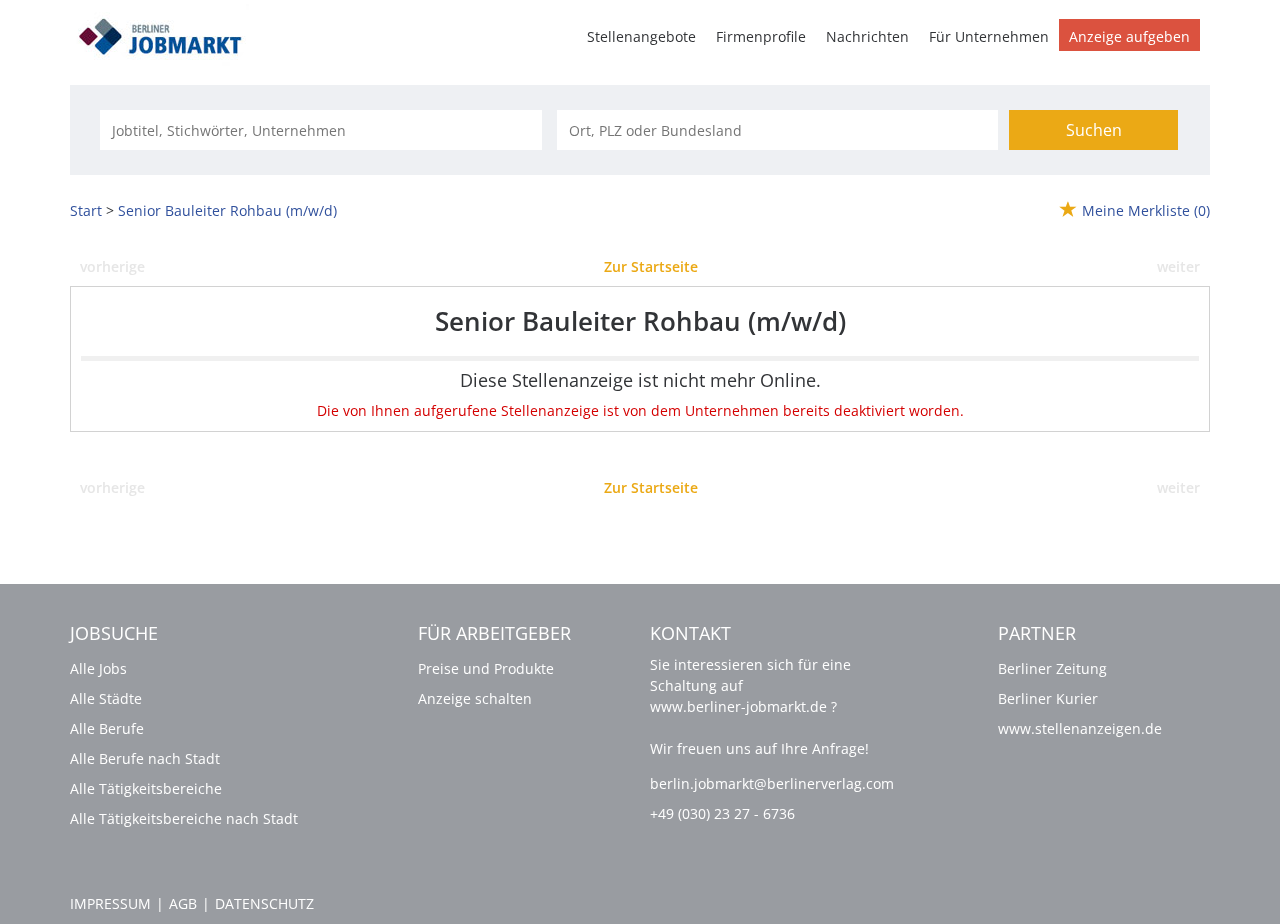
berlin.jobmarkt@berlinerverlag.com (772, 783)
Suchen (1094, 130)
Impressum (110, 903)
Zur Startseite (651, 266)
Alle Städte (106, 698)
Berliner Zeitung (1052, 668)
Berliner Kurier (1048, 698)
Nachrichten (867, 36)
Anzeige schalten (475, 698)
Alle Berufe (107, 728)
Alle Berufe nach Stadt (145, 758)
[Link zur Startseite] (167, 33)
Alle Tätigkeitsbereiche (146, 788)
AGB (183, 903)
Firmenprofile (761, 36)
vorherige (112, 266)
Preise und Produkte (486, 668)
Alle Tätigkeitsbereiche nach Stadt (184, 818)
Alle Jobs (98, 668)
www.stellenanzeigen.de (1080, 728)
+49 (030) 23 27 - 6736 (722, 813)
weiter (1178, 266)
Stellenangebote (641, 36)
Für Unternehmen (989, 36)
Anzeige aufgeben (1129, 36)
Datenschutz (264, 903)
